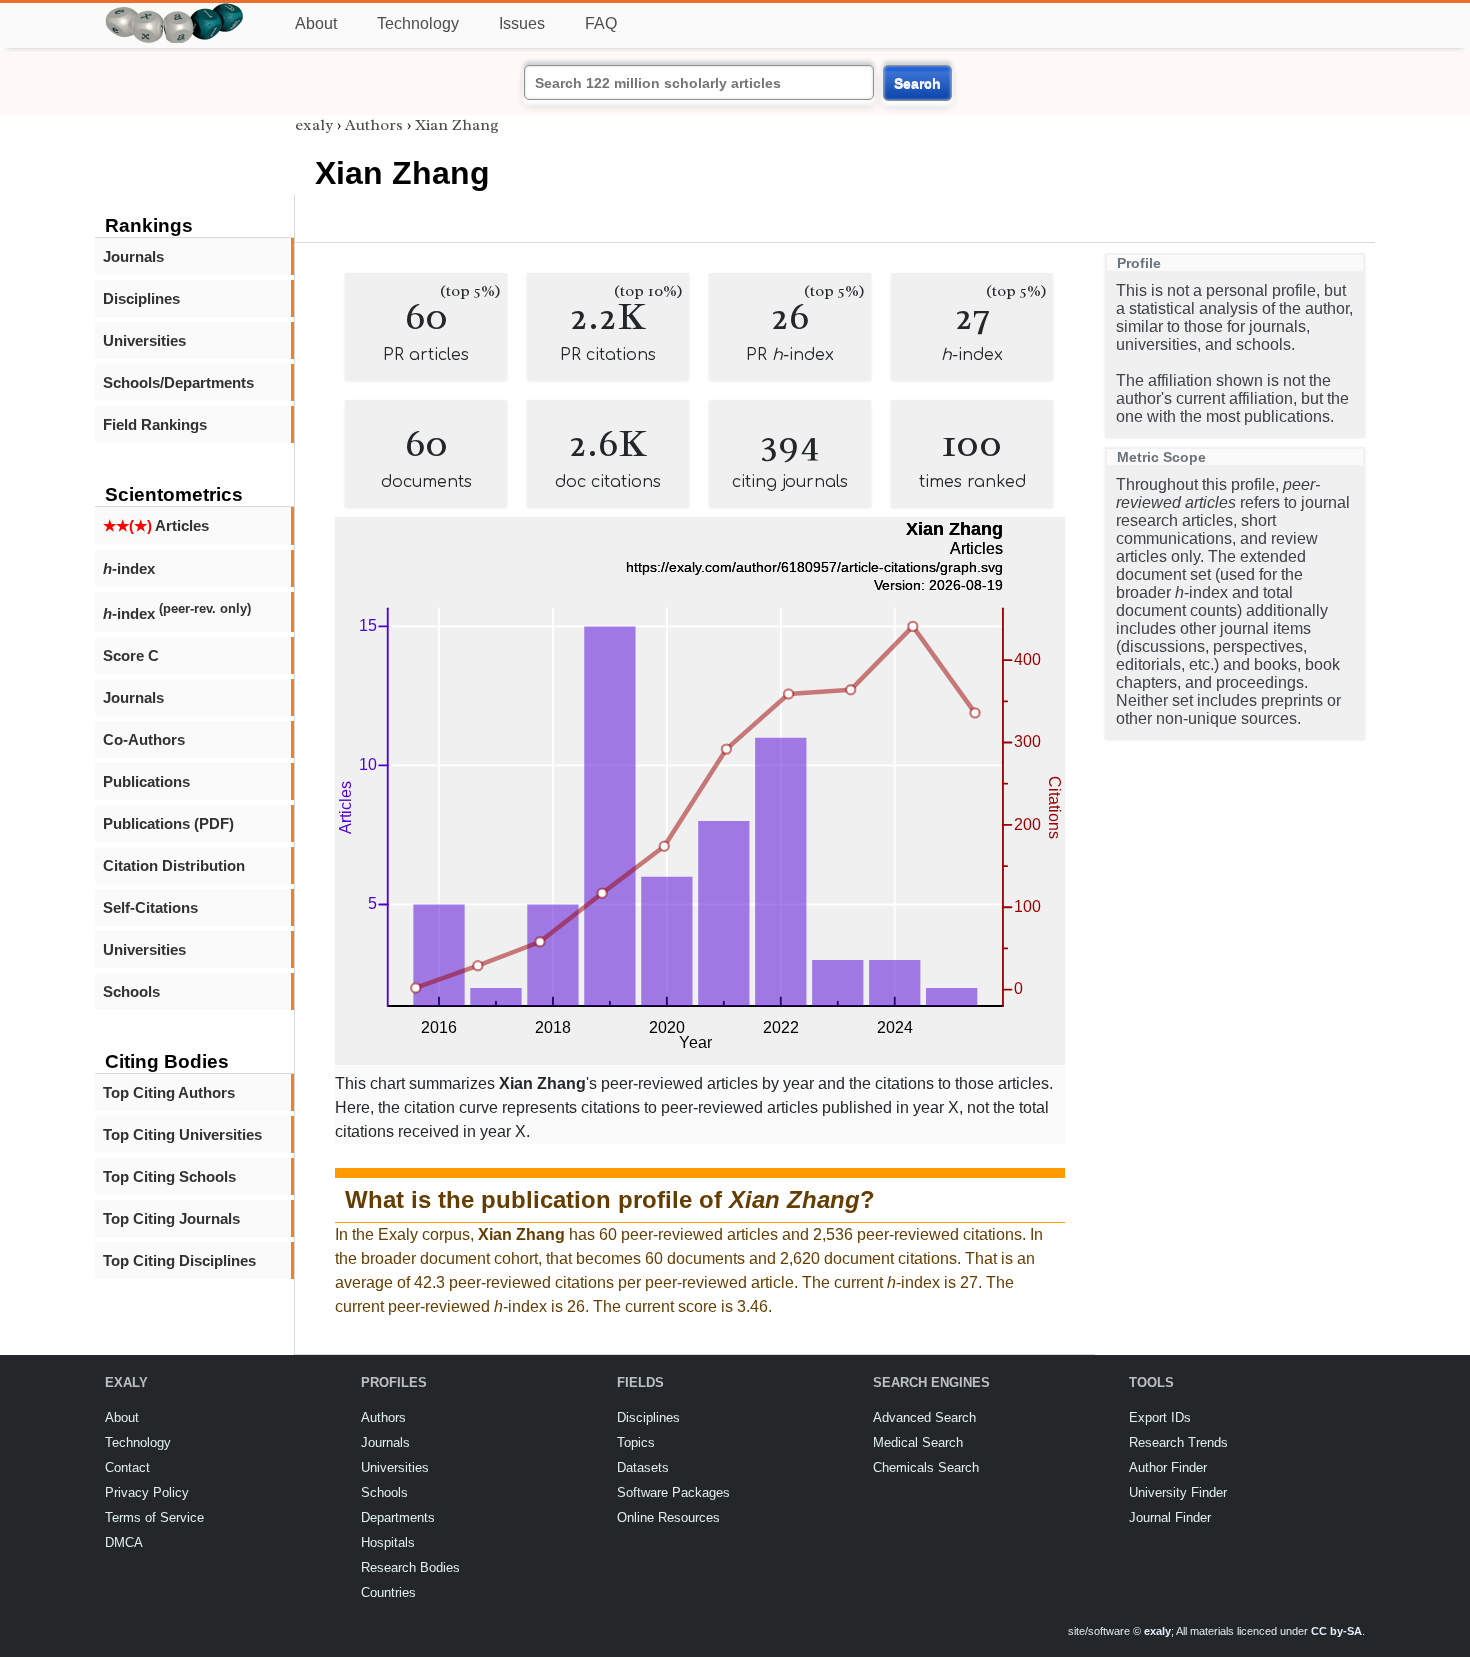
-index (129, 568)
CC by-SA (1336, 1631)
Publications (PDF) (168, 823)
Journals (133, 256)
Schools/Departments (178, 382)
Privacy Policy (147, 1492)
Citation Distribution (174, 865)
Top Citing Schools (169, 1176)
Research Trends (1178, 1442)
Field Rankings (155, 424)
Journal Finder (1170, 1517)
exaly (314, 125)
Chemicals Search (926, 1467)
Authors (374, 125)
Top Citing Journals (171, 1218)
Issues (522, 23)
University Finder (1178, 1492)
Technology (418, 23)
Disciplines (141, 298)
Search (917, 83)
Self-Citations (150, 907)
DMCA (124, 1542)
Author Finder (1168, 1467)
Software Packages (673, 1492)
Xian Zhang (457, 125)
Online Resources (668, 1517)
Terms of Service (154, 1517)
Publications (146, 781)
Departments (398, 1517)
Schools (131, 991)
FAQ (601, 23)
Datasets (643, 1467)
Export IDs (1160, 1417)
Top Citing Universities (182, 1134)
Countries (388, 1592)
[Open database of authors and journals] (175, 11)
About (316, 23)
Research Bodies (410, 1567)
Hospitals (388, 1542)
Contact (127, 1467)
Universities (144, 340)
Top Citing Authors (169, 1092)
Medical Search (918, 1442)
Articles (156, 525)
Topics (636, 1442)
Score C (131, 655)
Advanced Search (924, 1417)
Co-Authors (144, 739)
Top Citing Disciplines (179, 1260)
